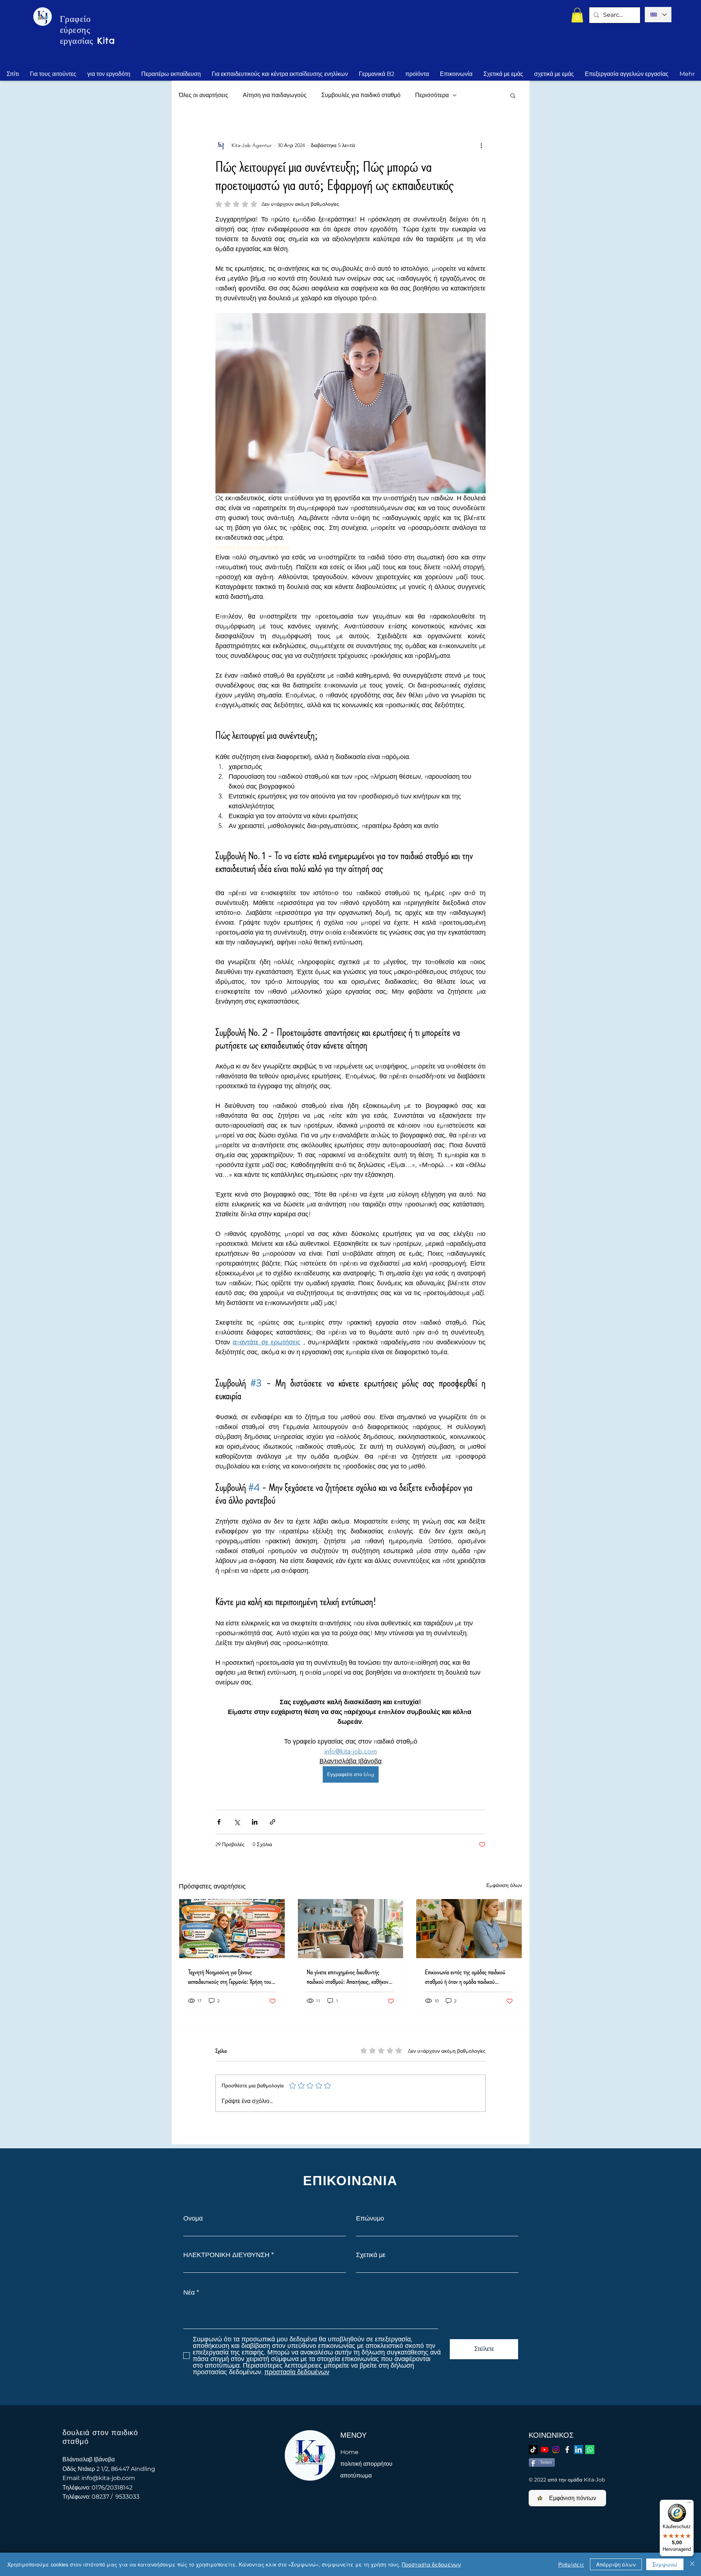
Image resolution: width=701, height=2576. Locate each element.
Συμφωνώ (665, 2564)
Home (349, 2452)
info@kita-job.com (108, 2478)
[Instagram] (556, 2450)
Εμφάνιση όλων (504, 1885)
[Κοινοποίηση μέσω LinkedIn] (255, 1822)
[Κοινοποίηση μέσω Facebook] (219, 1822)
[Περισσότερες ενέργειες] (481, 145)
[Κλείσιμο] (692, 2564)
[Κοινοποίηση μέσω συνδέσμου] (273, 1822)
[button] (577, 15)
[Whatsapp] (590, 2450)
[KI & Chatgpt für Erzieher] (232, 1929)
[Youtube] (545, 2450)
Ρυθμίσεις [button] (571, 2564)
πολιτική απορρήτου (366, 2464)
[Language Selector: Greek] (658, 15)
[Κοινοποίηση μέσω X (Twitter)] (237, 1822)
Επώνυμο (370, 2218)
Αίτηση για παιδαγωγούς (275, 95)
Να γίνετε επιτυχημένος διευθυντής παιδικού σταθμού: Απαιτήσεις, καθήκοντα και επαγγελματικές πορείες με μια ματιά (350, 1977)
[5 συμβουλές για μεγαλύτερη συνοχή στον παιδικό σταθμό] (469, 1929)
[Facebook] (567, 2450)
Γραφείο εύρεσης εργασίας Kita (87, 30)
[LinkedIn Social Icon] (579, 2450)
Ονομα (193, 2218)
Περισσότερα (432, 95)
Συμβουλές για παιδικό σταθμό (361, 95)
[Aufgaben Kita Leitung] (351, 1929)
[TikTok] (533, 2450)
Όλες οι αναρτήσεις (204, 95)
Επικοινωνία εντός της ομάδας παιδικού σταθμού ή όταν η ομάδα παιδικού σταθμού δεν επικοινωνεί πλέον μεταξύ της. (465, 1977)
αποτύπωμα (356, 2475)
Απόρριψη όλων (616, 2564)
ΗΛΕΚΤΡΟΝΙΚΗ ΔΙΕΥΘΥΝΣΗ (226, 2255)
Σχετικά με (371, 2255)
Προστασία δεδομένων (431, 2564)
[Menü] (689, 2504)
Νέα (189, 2292)
